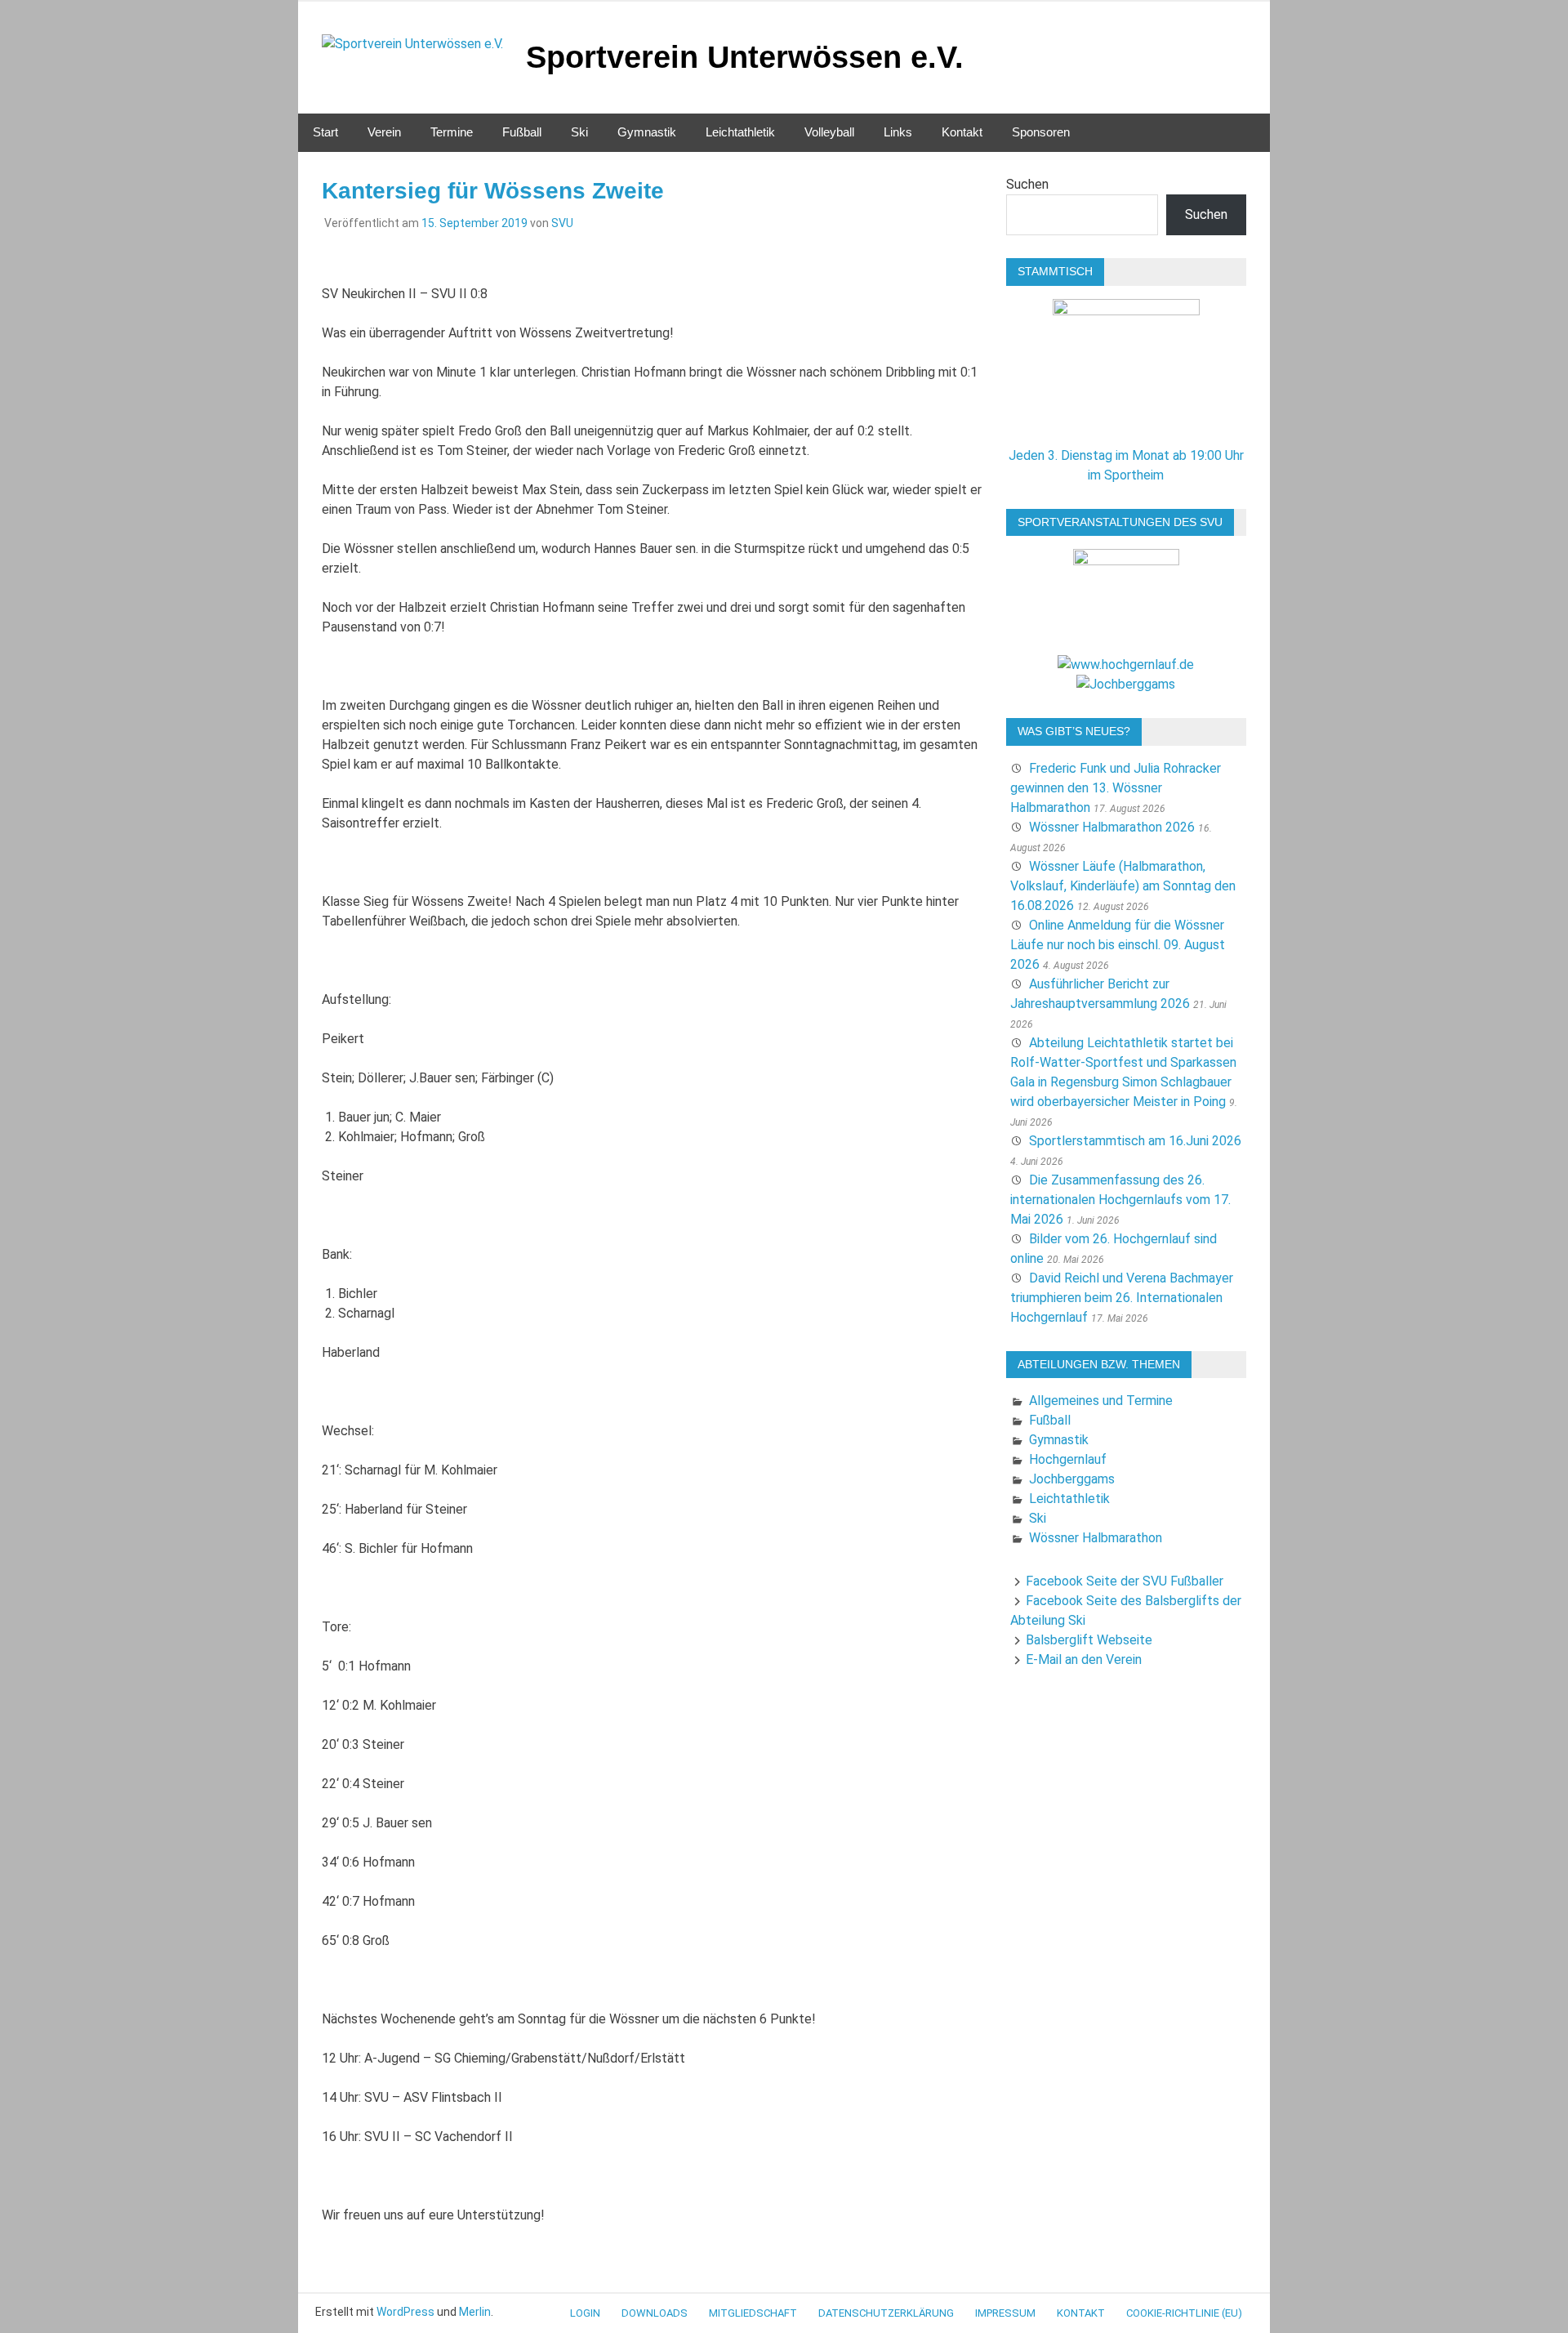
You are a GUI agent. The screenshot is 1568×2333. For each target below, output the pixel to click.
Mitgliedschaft (753, 2313)
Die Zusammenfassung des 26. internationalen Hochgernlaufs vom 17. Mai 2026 (1120, 1200)
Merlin (475, 2312)
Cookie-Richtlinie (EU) (1184, 2313)
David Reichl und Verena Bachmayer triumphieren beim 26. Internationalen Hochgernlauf (1122, 1298)
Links (898, 132)
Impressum (1005, 2313)
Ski (579, 132)
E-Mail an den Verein (1084, 1659)
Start (325, 132)
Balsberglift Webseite (1089, 1640)
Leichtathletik (740, 132)
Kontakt (962, 132)
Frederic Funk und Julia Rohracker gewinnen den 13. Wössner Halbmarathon (1116, 788)
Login (585, 2313)
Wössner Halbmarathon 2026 (1112, 827)
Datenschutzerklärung (886, 2313)
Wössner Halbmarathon (1096, 1538)
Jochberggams (1072, 1479)
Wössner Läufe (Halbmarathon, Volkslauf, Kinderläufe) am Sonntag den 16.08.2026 (1123, 886)
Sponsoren (1041, 132)
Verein (384, 132)
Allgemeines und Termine (1101, 1401)
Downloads (655, 2313)
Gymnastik (647, 132)
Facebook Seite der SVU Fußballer (1125, 1581)
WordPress (405, 2312)
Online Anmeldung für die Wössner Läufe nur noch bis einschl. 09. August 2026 (1118, 945)
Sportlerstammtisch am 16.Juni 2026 (1135, 1141)
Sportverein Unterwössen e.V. (745, 57)
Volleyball (829, 132)
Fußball (522, 132)
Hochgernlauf (1068, 1459)
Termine (452, 132)
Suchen (1027, 184)
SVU (562, 223)
